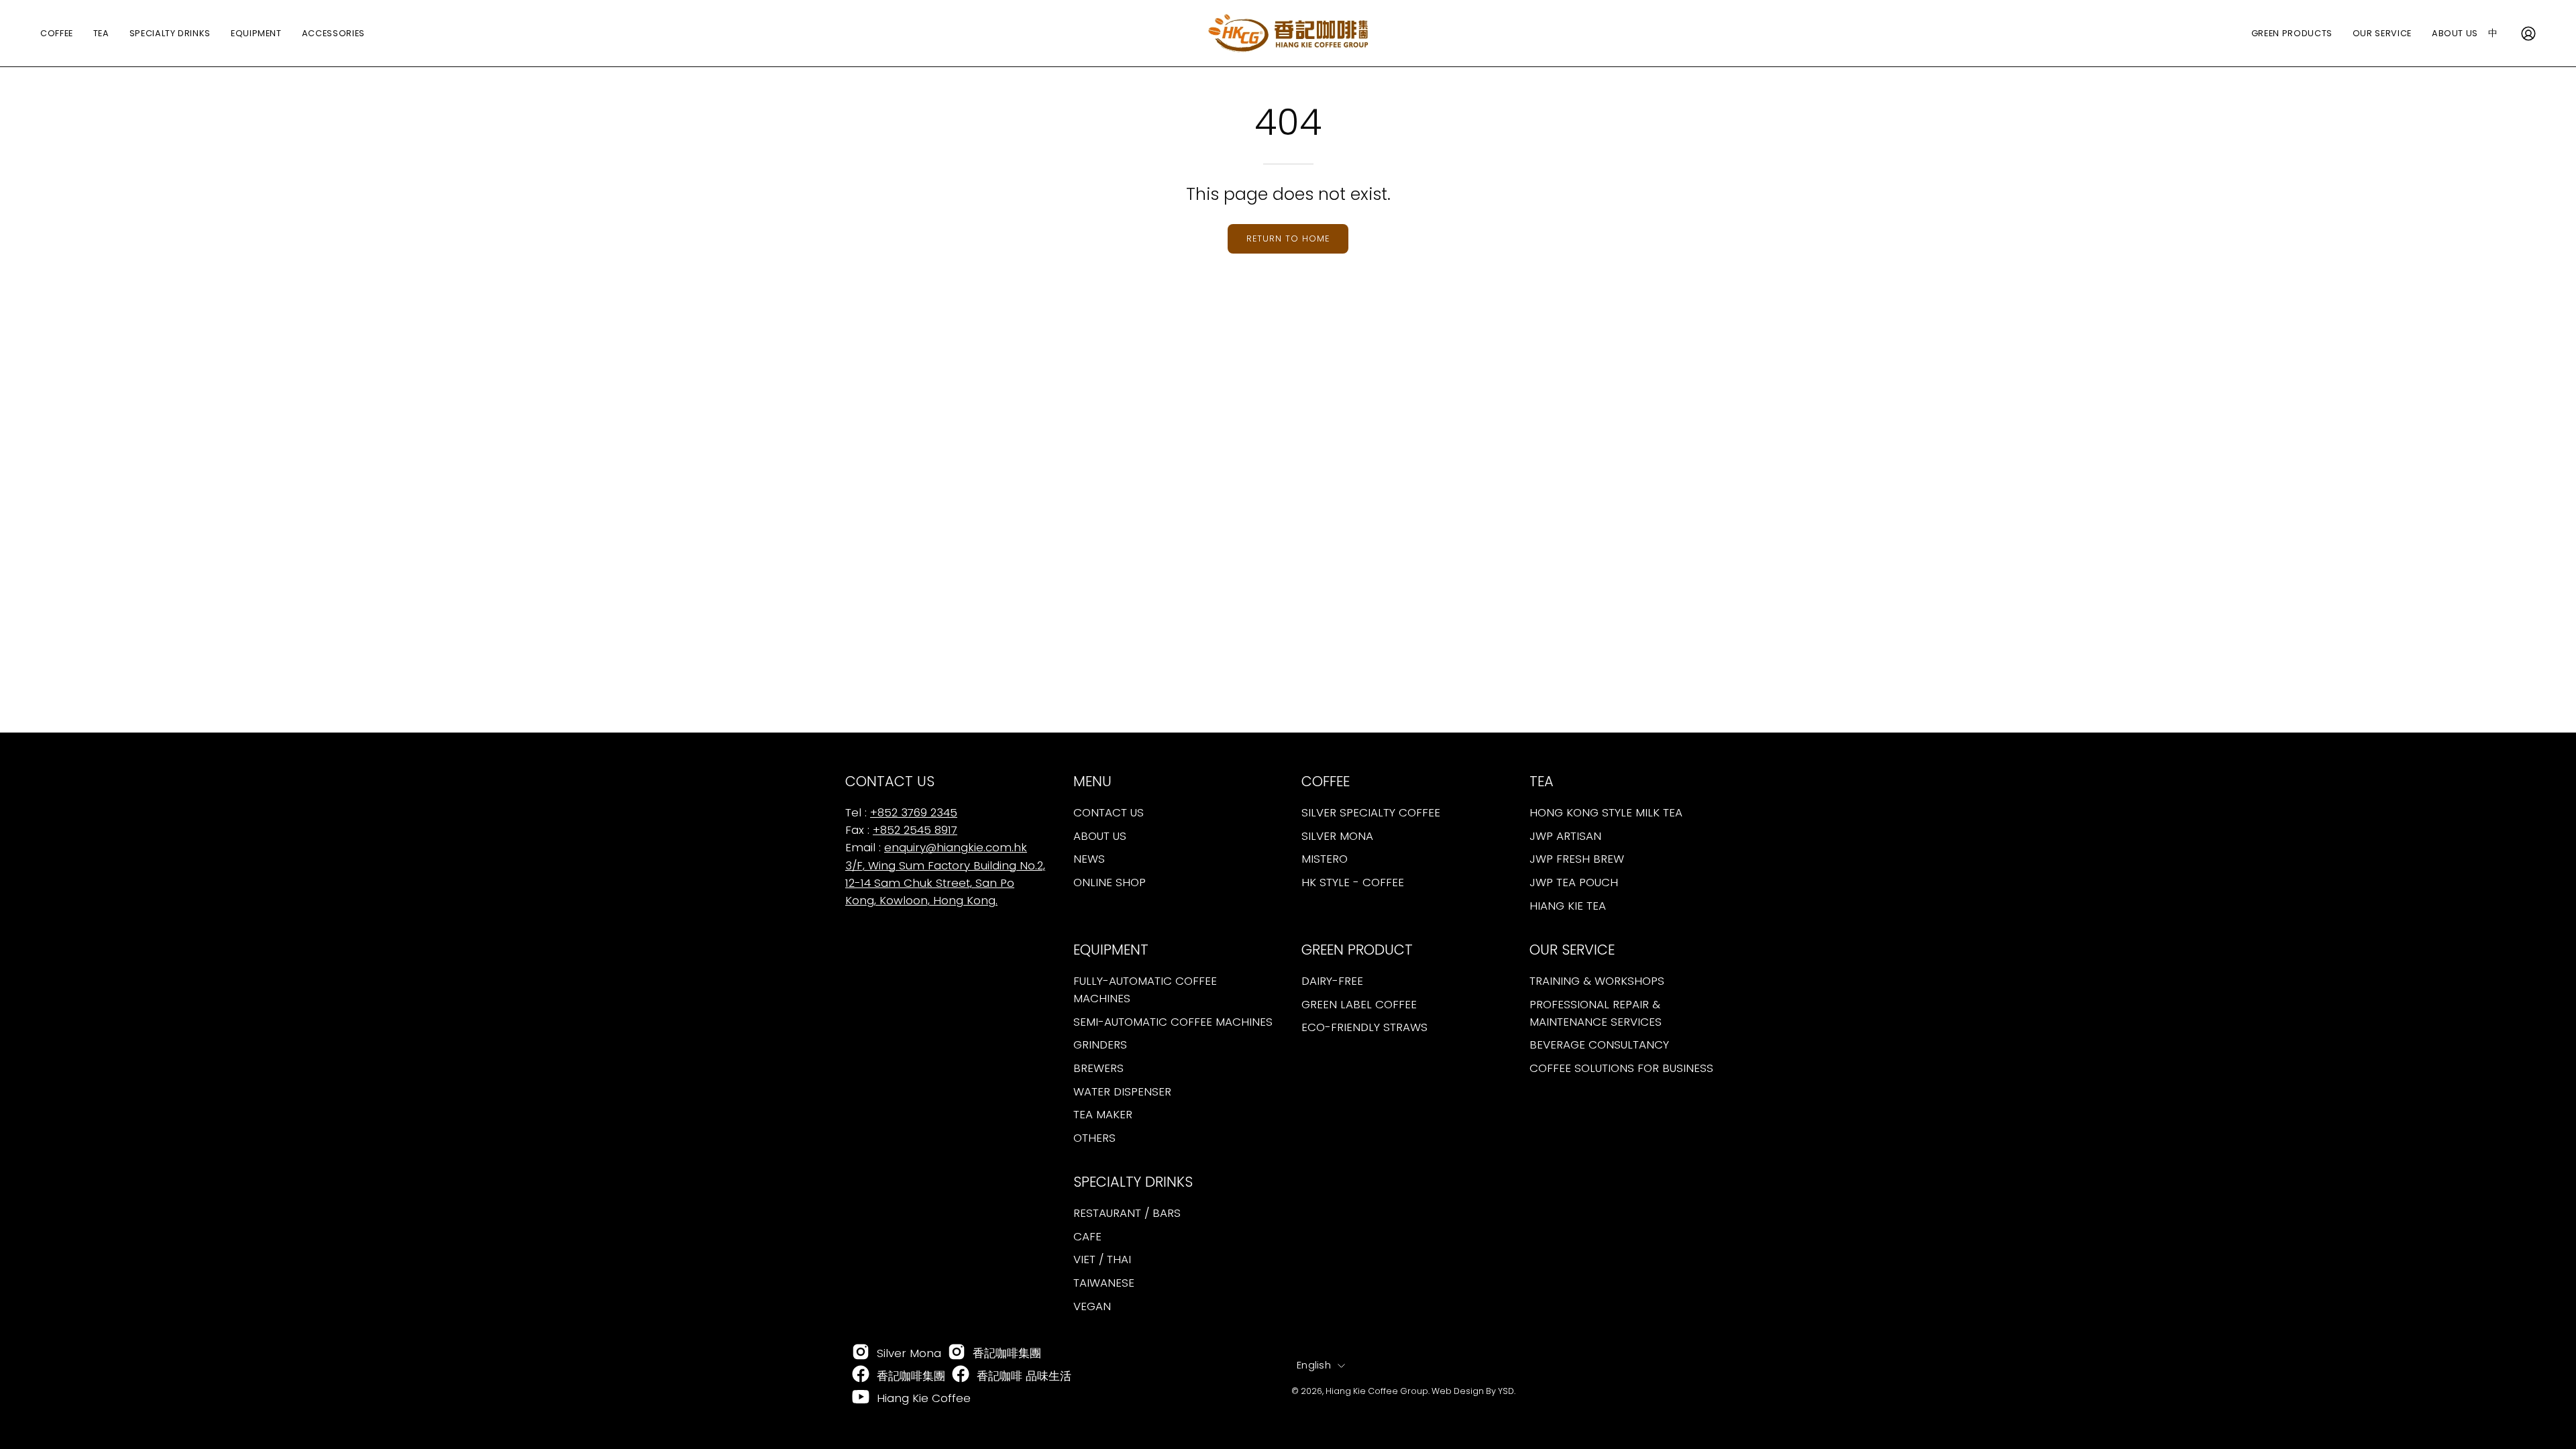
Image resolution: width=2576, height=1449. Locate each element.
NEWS (1089, 859)
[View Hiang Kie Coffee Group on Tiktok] (957, 1353)
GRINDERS (1100, 1044)
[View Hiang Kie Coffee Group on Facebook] (861, 1375)
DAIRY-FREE (1332, 981)
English (1314, 1365)
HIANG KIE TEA (1568, 905)
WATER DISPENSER (1122, 1091)
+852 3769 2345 (914, 812)
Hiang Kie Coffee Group (1377, 1390)
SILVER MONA (1337, 836)
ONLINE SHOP (1110, 882)
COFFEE (1326, 782)
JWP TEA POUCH (1574, 882)
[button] (2455, 33)
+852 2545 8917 (915, 830)
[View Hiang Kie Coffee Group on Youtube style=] (861, 1398)
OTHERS (1094, 1138)
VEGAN (1092, 1305)
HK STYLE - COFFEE (1353, 882)
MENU (1092, 782)
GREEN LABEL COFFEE (1359, 1004)
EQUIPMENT (1111, 950)
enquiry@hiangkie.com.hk (956, 847)
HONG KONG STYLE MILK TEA (1606, 812)
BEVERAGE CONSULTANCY (1599, 1044)
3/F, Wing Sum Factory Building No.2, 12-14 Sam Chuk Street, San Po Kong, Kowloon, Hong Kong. (945, 883)
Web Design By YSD (1473, 1390)
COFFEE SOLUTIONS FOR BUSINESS (1621, 1068)
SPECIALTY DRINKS (1133, 1182)
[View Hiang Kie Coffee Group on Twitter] (961, 1375)
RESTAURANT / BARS (1127, 1213)
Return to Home (1288, 238)
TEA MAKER (1103, 1114)
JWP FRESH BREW (1577, 859)
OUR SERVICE (1572, 950)
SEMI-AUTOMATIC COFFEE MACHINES (1173, 1022)
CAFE (1087, 1236)
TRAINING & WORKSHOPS (1597, 981)
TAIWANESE (1104, 1283)
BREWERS (1098, 1068)
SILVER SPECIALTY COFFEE (1371, 812)
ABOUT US (1100, 836)
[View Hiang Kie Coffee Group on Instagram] (861, 1353)
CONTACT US (1109, 812)
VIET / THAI (1102, 1259)
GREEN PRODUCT (1357, 950)
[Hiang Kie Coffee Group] (1288, 33)
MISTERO (1325, 859)
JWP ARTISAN (1565, 836)
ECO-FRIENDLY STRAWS (1364, 1027)
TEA (1542, 782)
